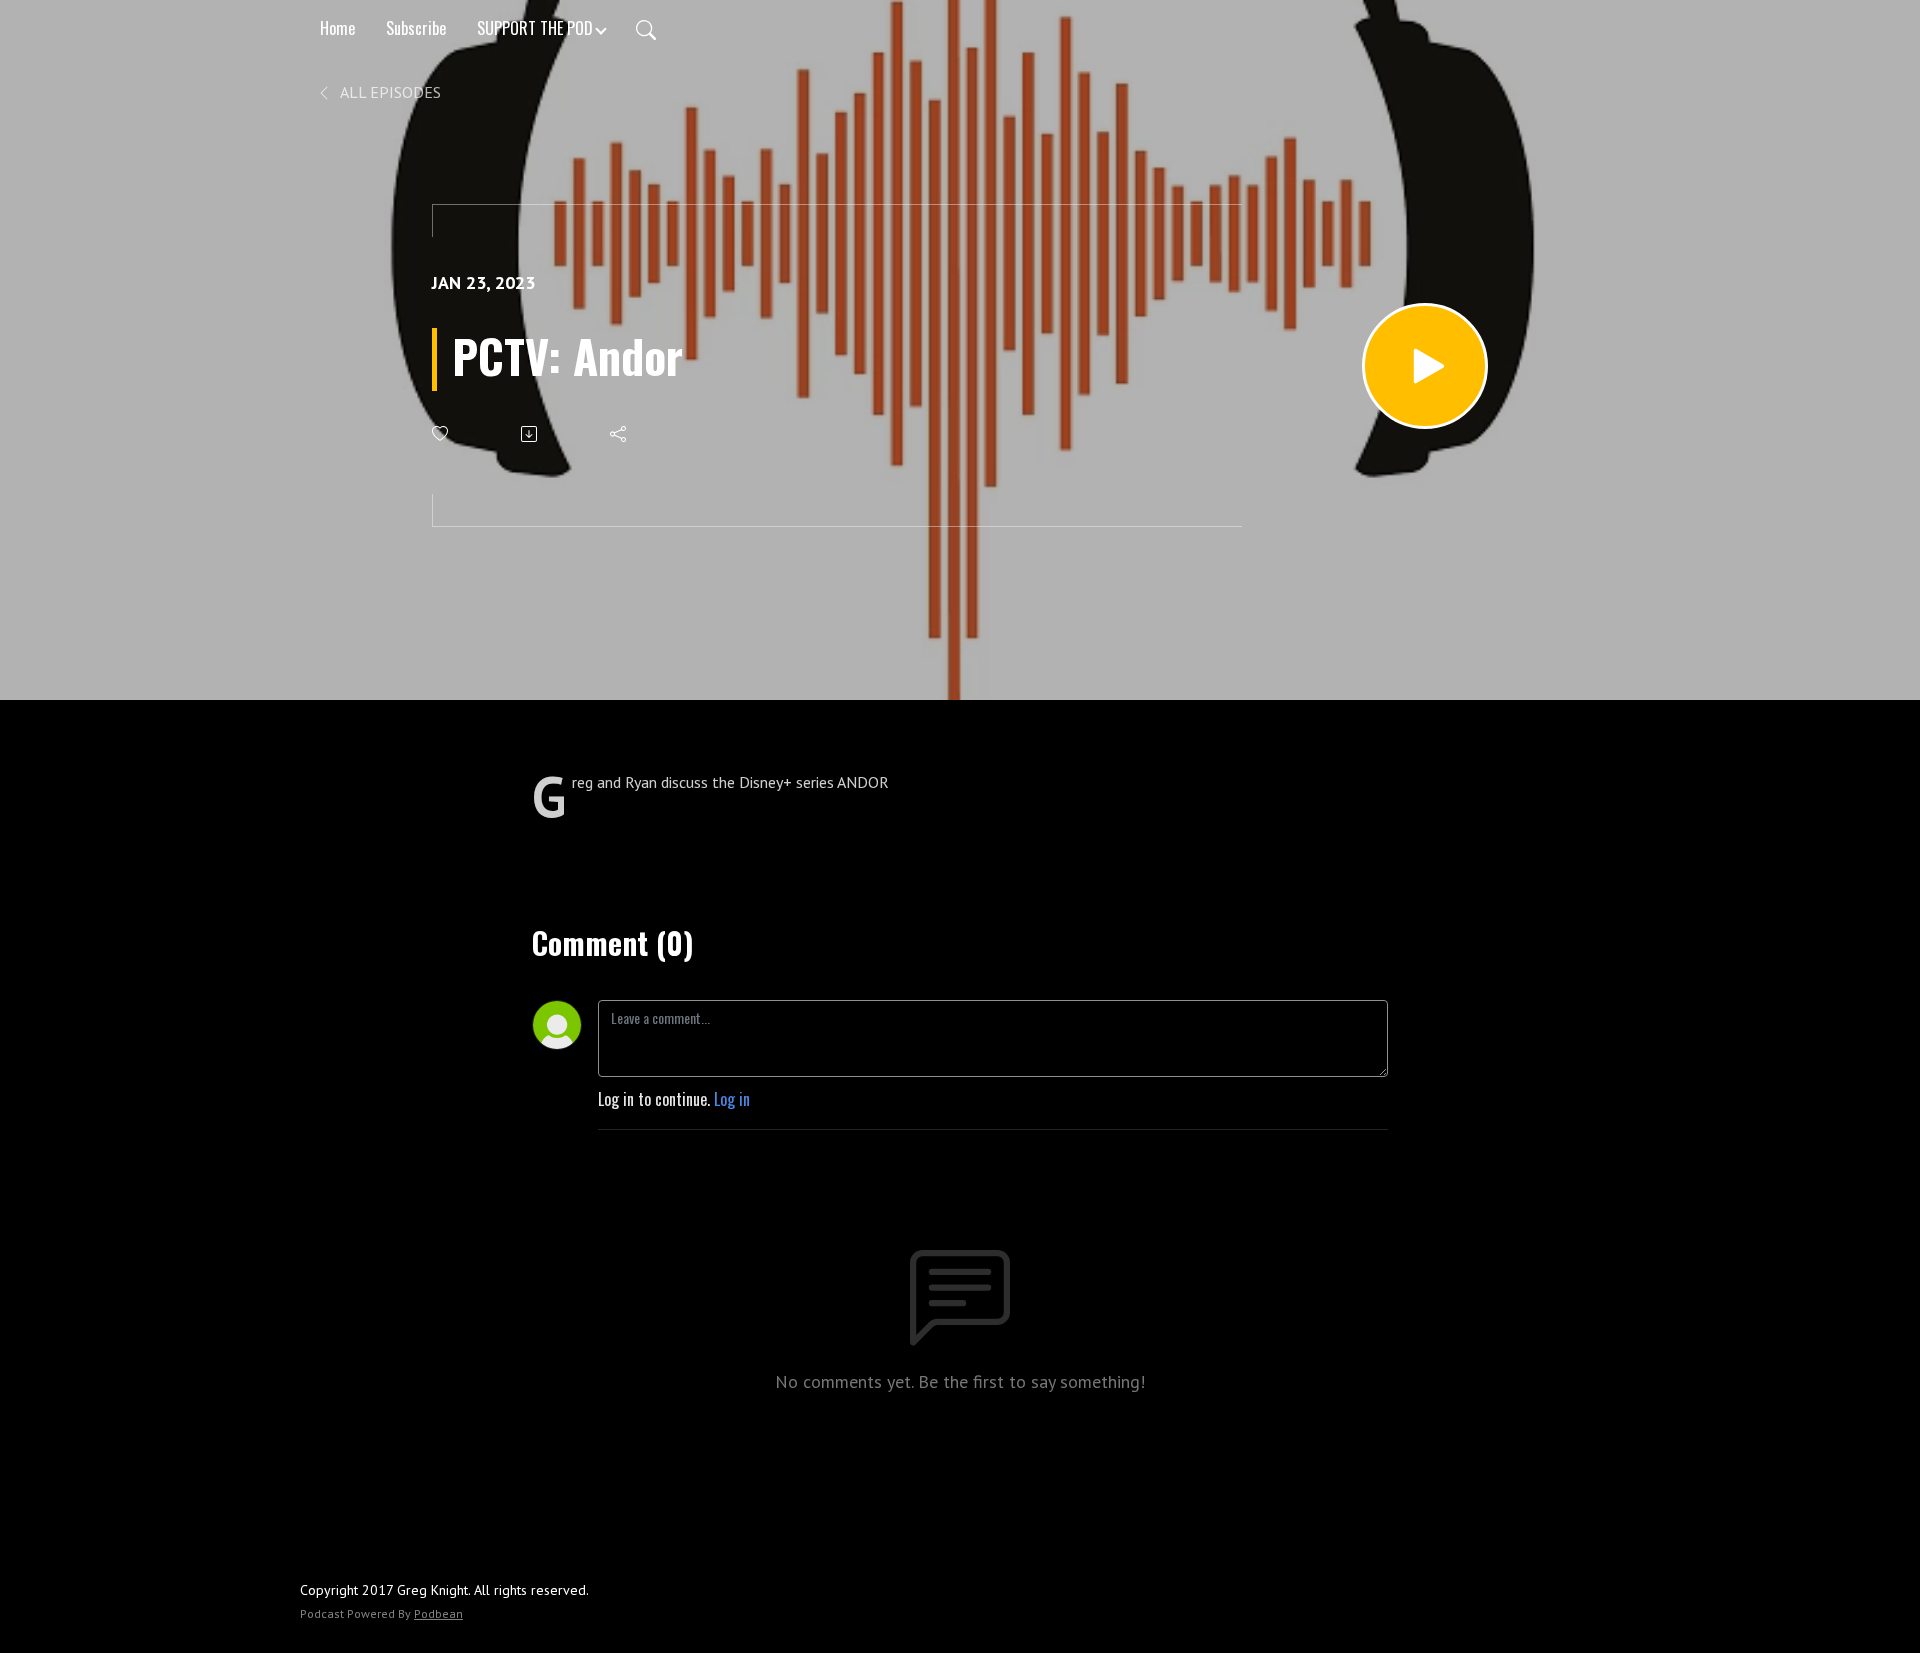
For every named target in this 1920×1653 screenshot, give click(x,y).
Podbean (438, 1613)
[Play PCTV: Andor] (1425, 366)
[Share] (619, 434)
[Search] (646, 28)
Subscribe (416, 28)
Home (337, 28)
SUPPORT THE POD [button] (535, 28)
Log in (732, 1099)
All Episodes (389, 92)
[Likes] (441, 433)
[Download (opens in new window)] (530, 434)
